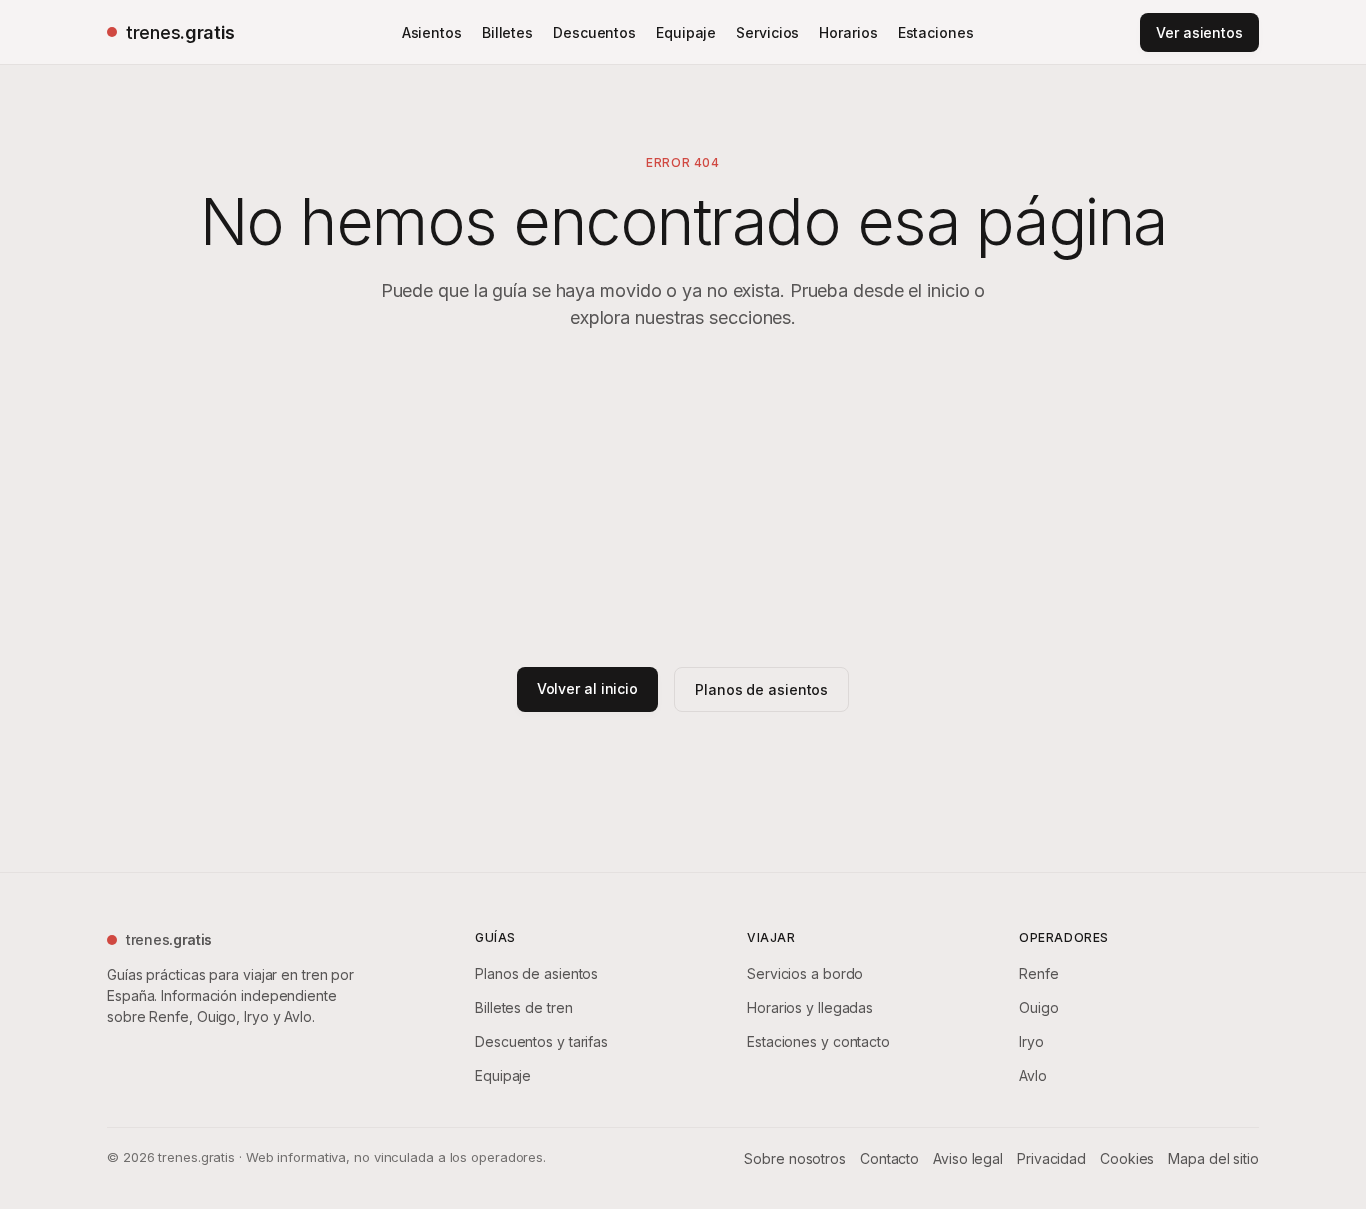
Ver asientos (1199, 32)
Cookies (1127, 1158)
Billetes (507, 32)
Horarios (848, 32)
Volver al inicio (587, 688)
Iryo (1031, 1041)
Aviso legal (968, 1158)
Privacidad (1051, 1158)
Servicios (767, 32)
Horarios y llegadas (810, 1007)
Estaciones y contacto (818, 1041)
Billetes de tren (523, 1007)
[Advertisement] (683, 499)
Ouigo (1039, 1007)
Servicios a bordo (805, 973)
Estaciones (936, 32)
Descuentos (594, 32)
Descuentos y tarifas (541, 1041)
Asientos (432, 32)
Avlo (1033, 1075)
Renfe (1039, 973)
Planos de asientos (761, 689)
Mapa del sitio (1213, 1158)
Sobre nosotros (795, 1158)
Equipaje (686, 32)
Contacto (889, 1158)
